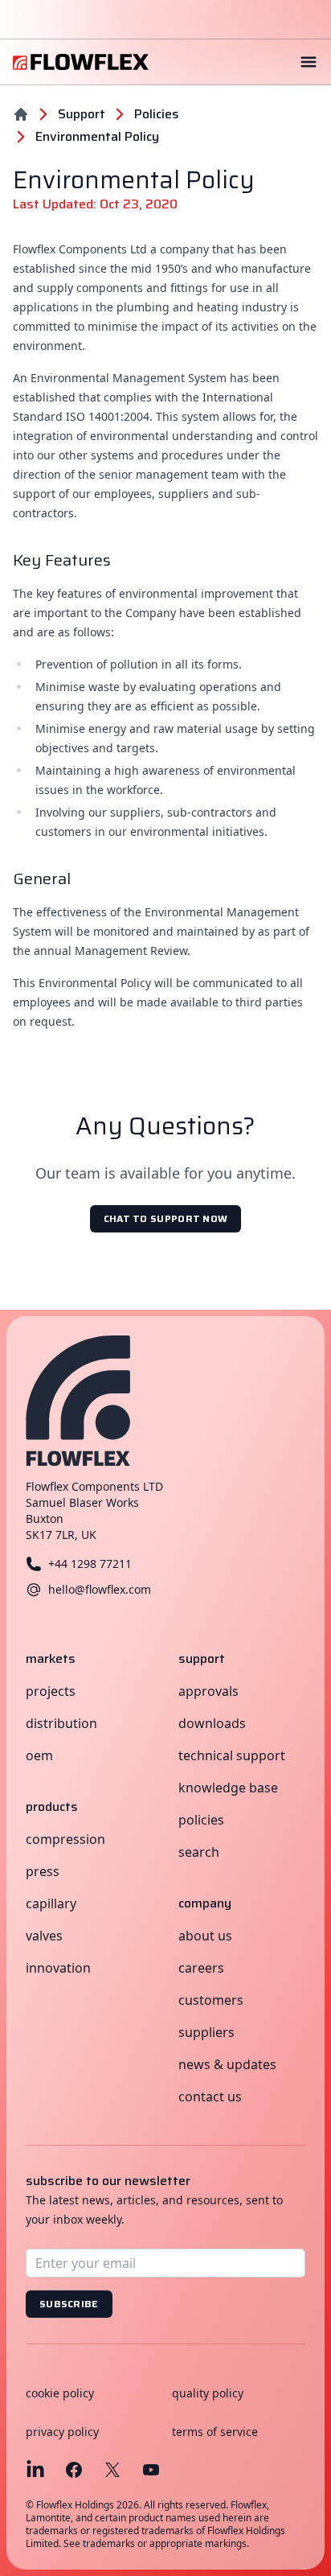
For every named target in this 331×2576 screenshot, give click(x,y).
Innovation (58, 1968)
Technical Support (232, 1755)
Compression (65, 1839)
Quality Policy (208, 2393)
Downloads (212, 1723)
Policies (201, 1820)
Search (199, 1852)
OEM (39, 1755)
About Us (205, 1936)
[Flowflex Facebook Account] (74, 2470)
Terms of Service (215, 2432)
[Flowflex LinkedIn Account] (35, 2470)
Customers (211, 2000)
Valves (44, 1936)
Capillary (51, 1903)
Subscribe (69, 2304)
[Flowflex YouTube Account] (151, 2470)
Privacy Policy (62, 2432)
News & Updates (227, 2064)
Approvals (208, 1691)
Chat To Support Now (166, 1218)
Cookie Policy (60, 2393)
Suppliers (206, 2032)
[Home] (21, 114)
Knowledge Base (228, 1788)
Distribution (61, 1723)
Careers (201, 1968)
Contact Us (210, 2097)
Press (43, 1871)
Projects (51, 1691)
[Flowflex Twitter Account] (112, 2470)
